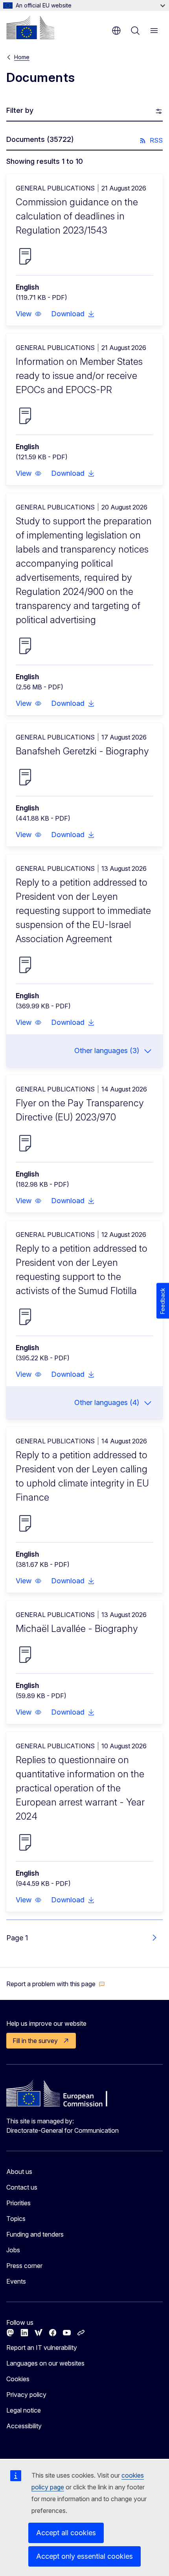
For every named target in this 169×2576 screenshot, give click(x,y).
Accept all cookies (66, 2533)
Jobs (13, 2250)
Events (16, 2281)
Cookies (18, 2379)
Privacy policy (26, 2395)
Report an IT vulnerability (42, 2348)
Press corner (24, 2266)
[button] (29, 314)
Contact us (22, 2187)
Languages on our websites (45, 2363)
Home (22, 57)
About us (19, 2172)
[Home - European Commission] (30, 27)
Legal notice (24, 2410)
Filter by (20, 110)
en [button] (116, 31)
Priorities (18, 2203)
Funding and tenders (35, 2234)
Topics (16, 2219)
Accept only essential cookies (84, 2556)
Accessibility (24, 2426)
